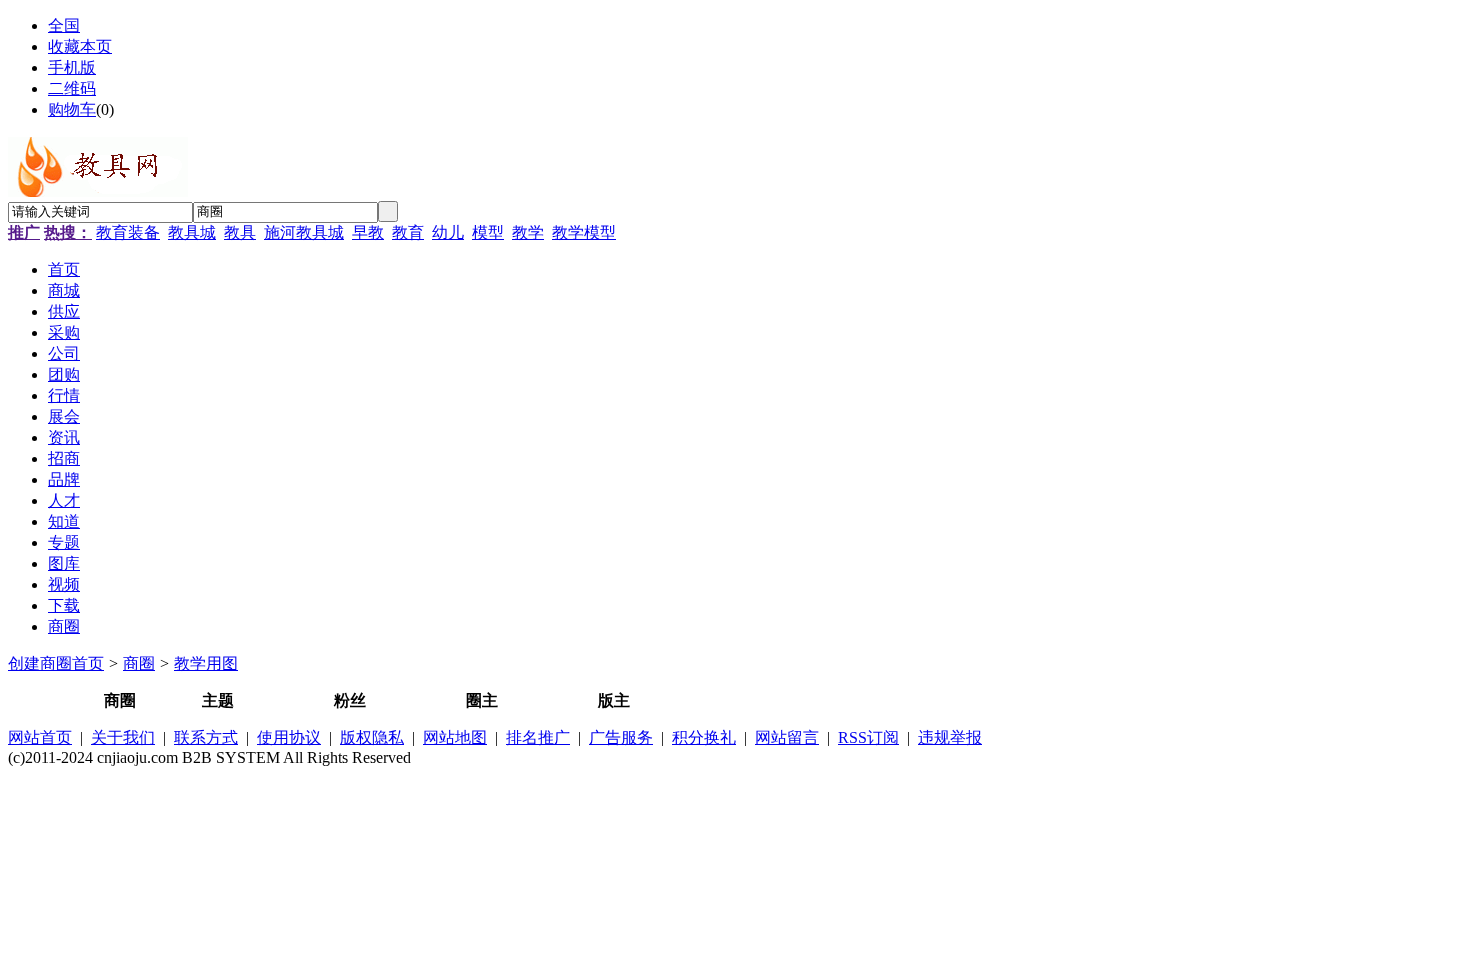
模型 (488, 232)
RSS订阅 (868, 737)
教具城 (192, 232)
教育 (408, 232)
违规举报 (950, 737)
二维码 (72, 88)
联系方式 (206, 737)
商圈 (139, 663)
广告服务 (621, 737)
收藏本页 (80, 46)
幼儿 (448, 232)
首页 (88, 663)
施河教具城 (304, 232)
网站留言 (787, 737)
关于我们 (123, 737)
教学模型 (584, 232)
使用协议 (289, 737)
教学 (528, 232)
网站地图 (455, 737)
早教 (368, 232)
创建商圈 (40, 663)
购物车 (72, 109)
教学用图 (206, 663)
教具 (240, 232)
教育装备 (128, 232)
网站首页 (40, 737)
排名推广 (538, 737)
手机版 (72, 67)
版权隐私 (372, 737)
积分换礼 (704, 737)
